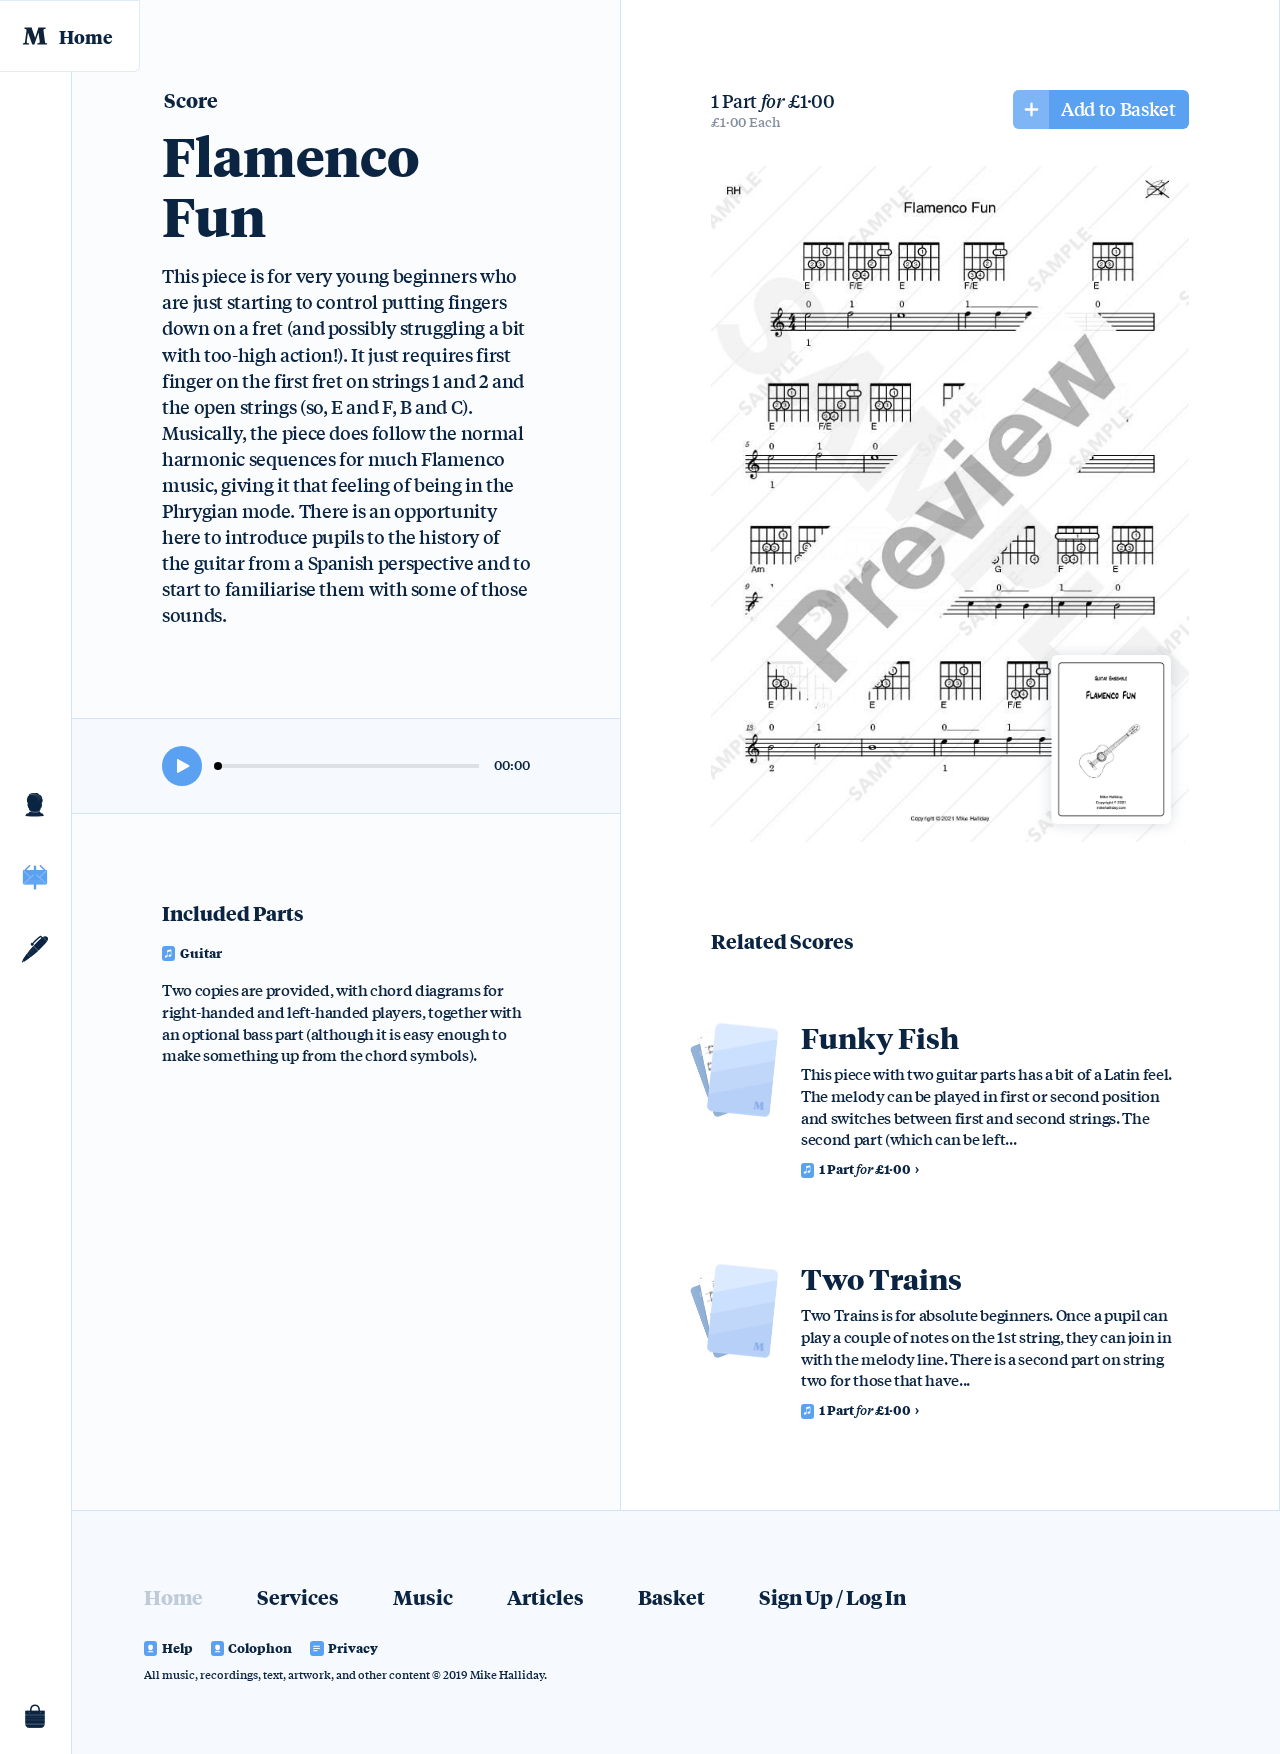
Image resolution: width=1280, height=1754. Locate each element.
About (36, 805)
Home (85, 36)
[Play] (182, 766)
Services (298, 1596)
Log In (876, 1596)
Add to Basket (1118, 108)
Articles (36, 949)
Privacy (353, 1648)
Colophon (260, 1648)
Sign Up (796, 1596)
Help (177, 1648)
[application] (346, 766)
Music (36, 877)
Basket (36, 1718)
